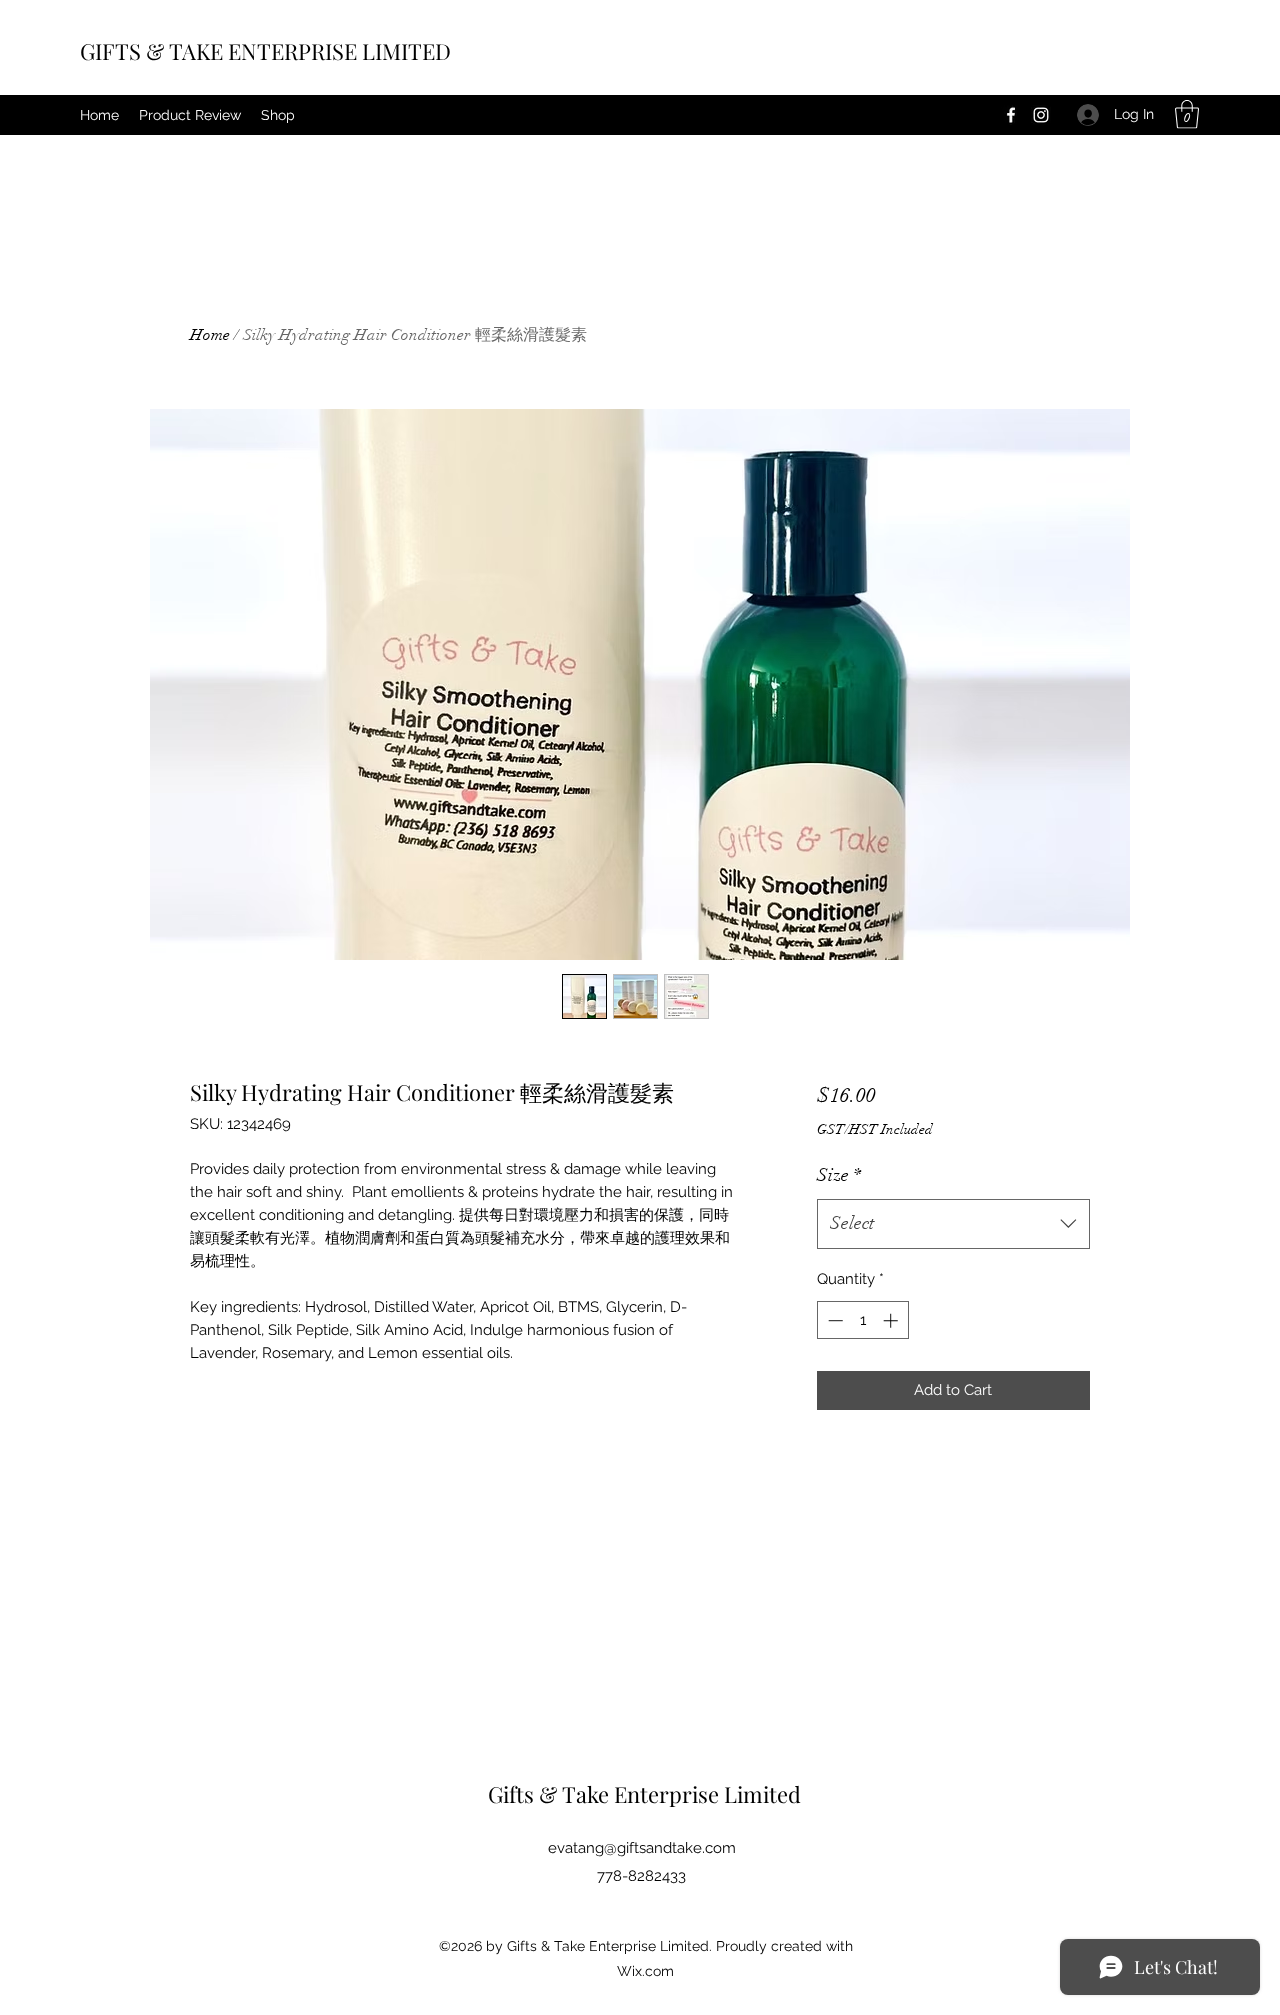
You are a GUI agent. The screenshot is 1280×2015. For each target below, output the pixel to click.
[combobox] (953, 1224)
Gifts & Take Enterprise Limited (644, 1794)
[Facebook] (1011, 115)
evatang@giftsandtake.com (642, 1848)
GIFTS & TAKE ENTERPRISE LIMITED (265, 51)
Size (839, 1175)
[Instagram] (1041, 115)
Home (210, 335)
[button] (1187, 114)
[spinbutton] (862, 1320)
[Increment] (892, 1320)
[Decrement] (833, 1320)
